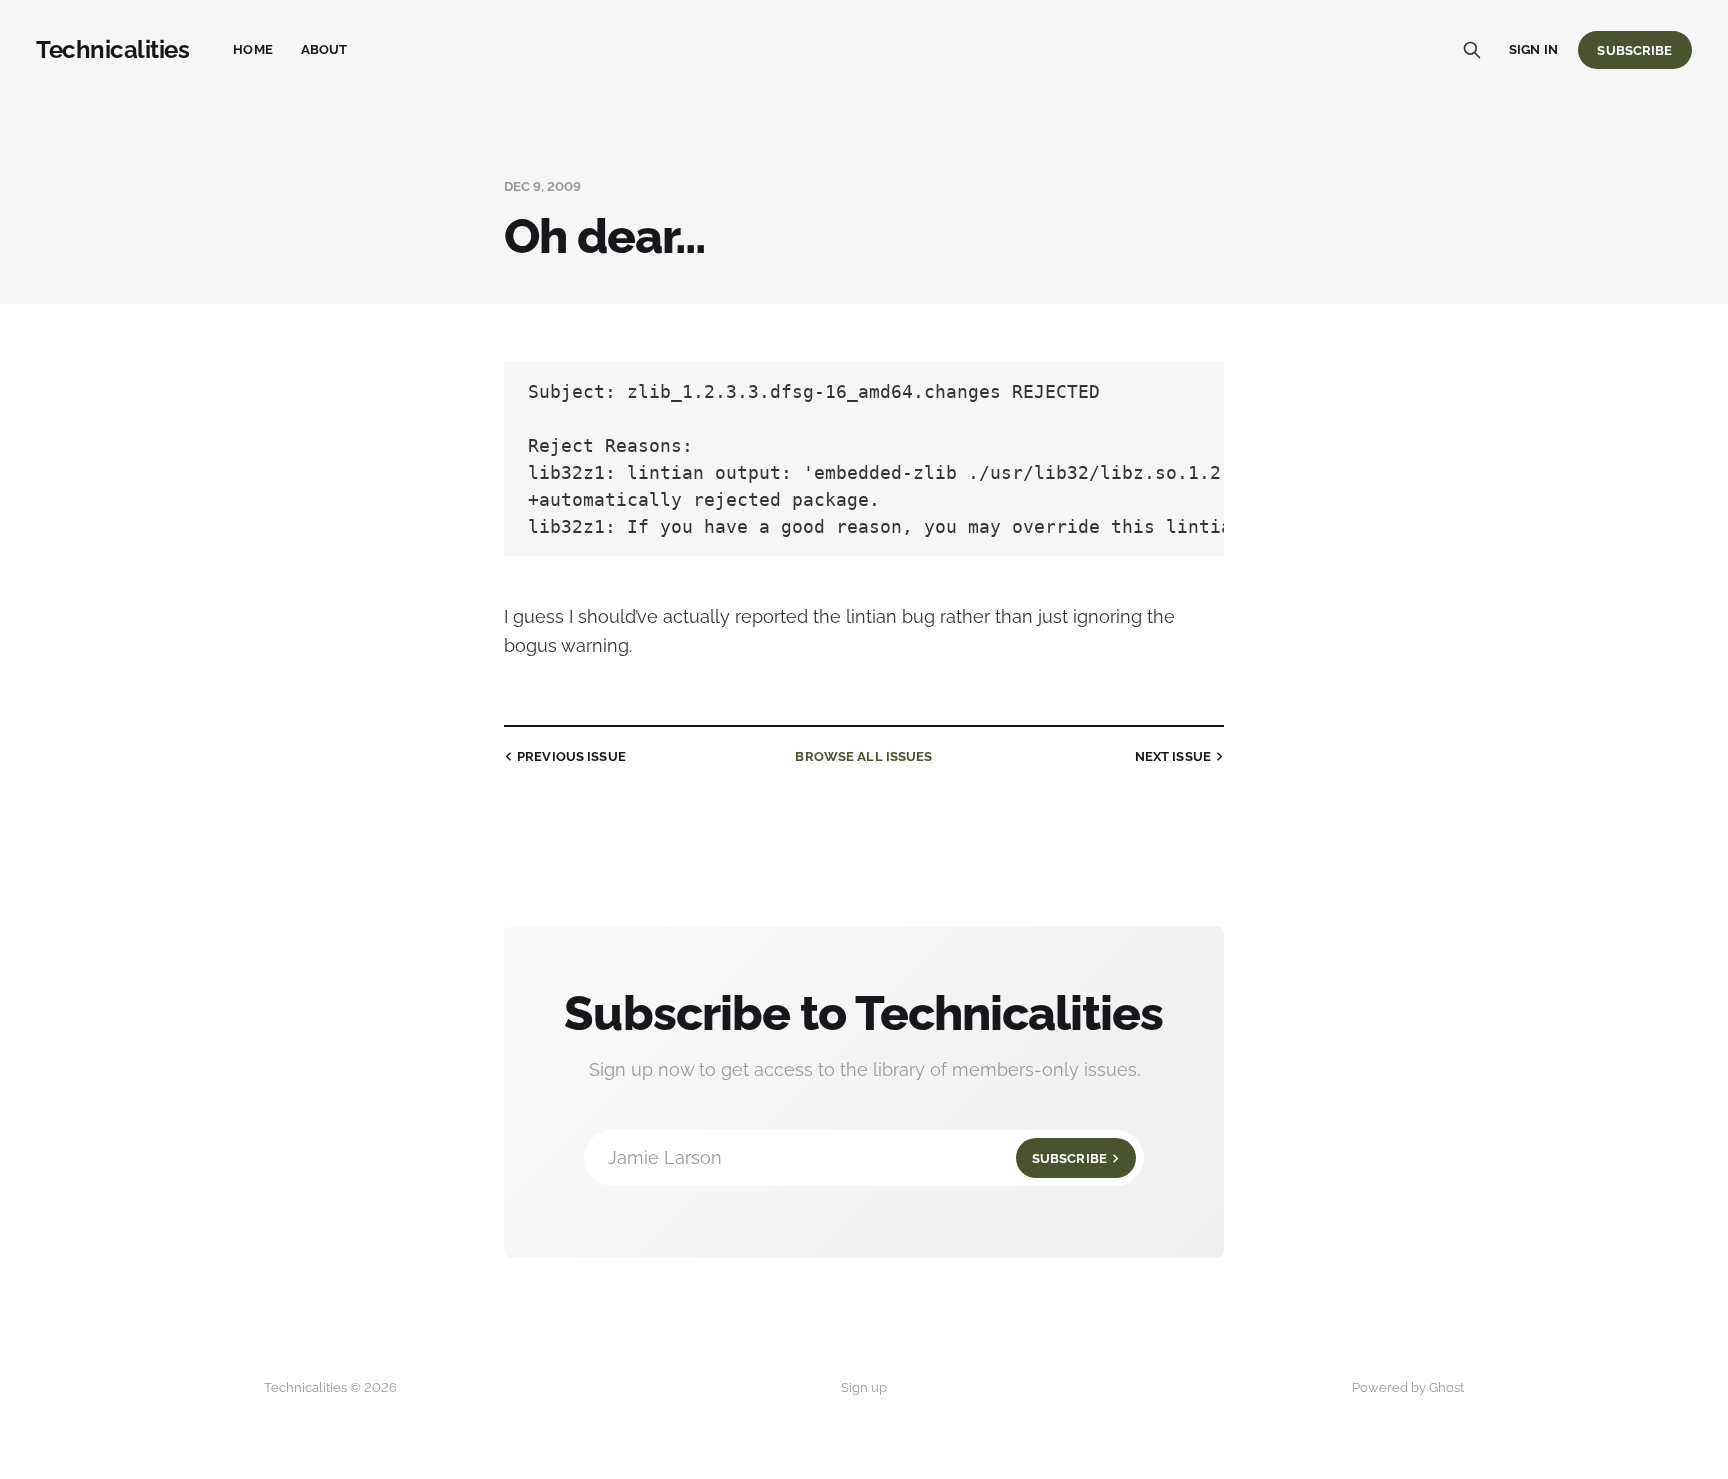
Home (253, 49)
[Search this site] (1472, 50)
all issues (863, 756)
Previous (571, 756)
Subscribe (1634, 50)
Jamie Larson (857, 1157)
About (324, 49)
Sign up (864, 1387)
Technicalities (112, 50)
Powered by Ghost (1408, 1387)
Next (1173, 756)
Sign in (1533, 49)
